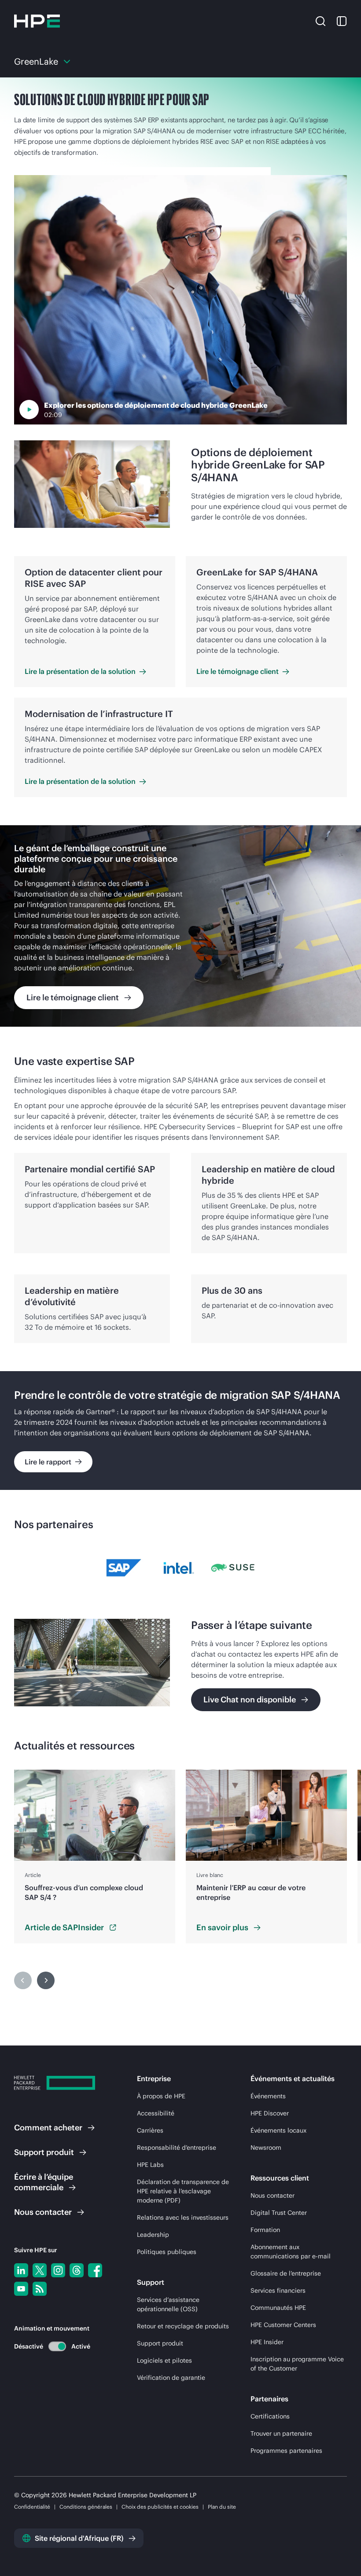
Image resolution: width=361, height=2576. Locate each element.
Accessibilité (156, 2113)
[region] (180, 926)
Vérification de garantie (171, 2378)
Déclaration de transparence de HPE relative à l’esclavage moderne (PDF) (183, 2191)
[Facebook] (95, 2270)
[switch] (52, 2346)
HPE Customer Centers (283, 2325)
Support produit (160, 2343)
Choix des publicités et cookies (160, 2507)
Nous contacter (273, 2195)
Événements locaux (278, 2130)
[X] (40, 2270)
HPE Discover (270, 2113)
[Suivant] (46, 1980)
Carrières (150, 2130)
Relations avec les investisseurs (183, 2217)
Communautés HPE (278, 2308)
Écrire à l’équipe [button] (44, 2182)
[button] (320, 21)
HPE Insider (267, 2342)
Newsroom (266, 2148)
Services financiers (278, 2291)
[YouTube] (21, 2289)
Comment (48, 2128)
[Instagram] (58, 2270)
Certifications (270, 2416)
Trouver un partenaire (281, 2433)
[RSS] (40, 2289)
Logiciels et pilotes (164, 2360)
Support (44, 2152)
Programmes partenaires (286, 2451)
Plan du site (222, 2507)
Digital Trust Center (279, 2213)
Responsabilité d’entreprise (177, 2148)
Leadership (153, 2235)
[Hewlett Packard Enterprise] (37, 21)
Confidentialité (32, 2507)
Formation (265, 2230)
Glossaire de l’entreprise (286, 2273)
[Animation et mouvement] (57, 2346)
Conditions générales (86, 2507)
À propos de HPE (161, 2096)
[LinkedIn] (21, 2270)
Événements (268, 2096)
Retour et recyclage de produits (183, 2326)
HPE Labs (150, 2165)
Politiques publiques (167, 2252)
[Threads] (77, 2270)
